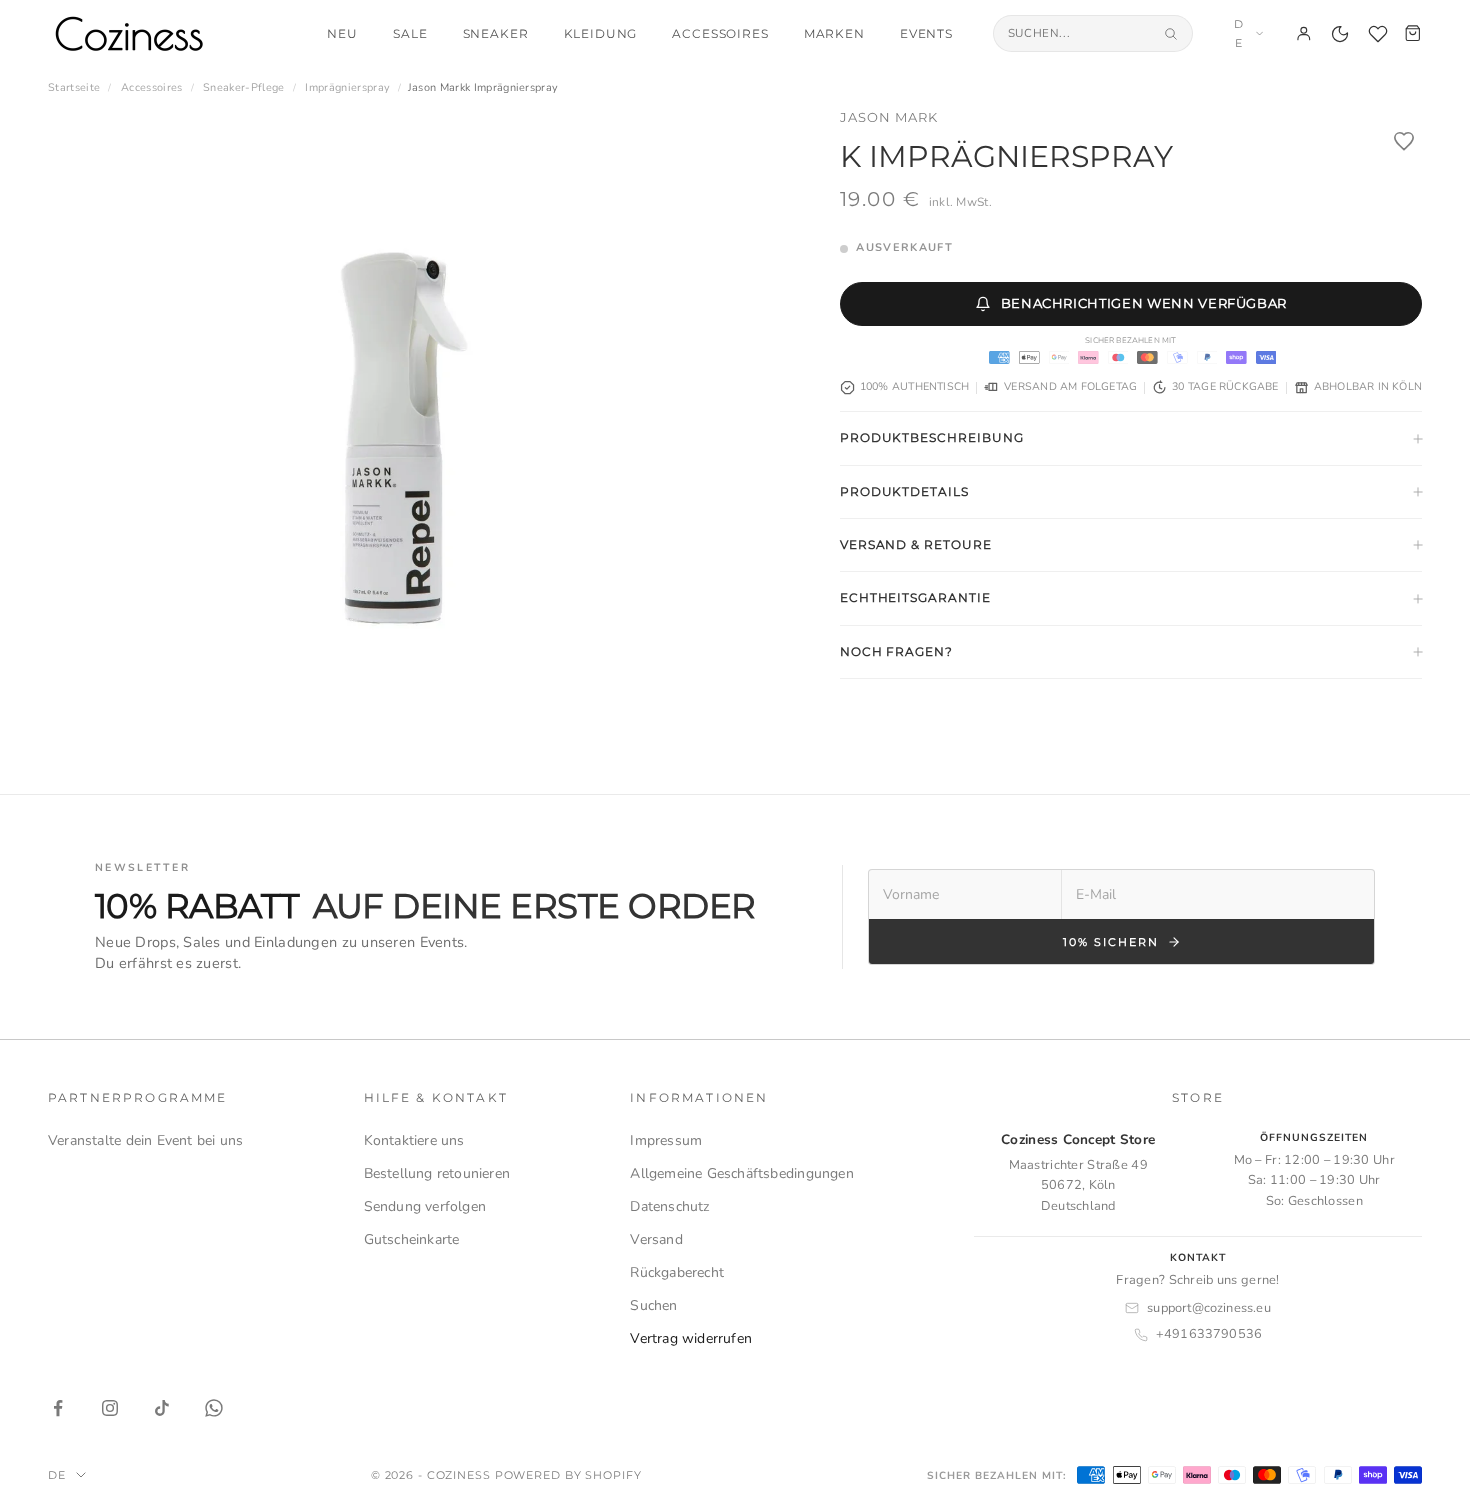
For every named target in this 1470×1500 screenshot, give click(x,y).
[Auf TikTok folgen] (162, 1408)
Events (926, 34)
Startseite (74, 87)
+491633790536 (1209, 1334)
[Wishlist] (1378, 34)
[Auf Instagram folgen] (110, 1408)
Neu (342, 34)
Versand (656, 1239)
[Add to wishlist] (1404, 141)
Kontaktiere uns (414, 1140)
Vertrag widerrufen (691, 1338)
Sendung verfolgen (425, 1206)
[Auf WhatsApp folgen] (214, 1408)
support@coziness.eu (1209, 1308)
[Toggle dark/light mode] (1340, 34)
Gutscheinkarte (412, 1239)
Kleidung (601, 34)
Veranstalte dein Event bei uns (145, 1140)
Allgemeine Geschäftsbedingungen (742, 1173)
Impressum (666, 1140)
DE (1239, 33)
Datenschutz (669, 1206)
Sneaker (496, 34)
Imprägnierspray (347, 87)
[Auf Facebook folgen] (58, 1408)
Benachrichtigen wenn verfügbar (1144, 303)
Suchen (653, 1305)
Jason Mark (889, 117)
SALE (410, 34)
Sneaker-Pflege (244, 87)
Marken (834, 34)
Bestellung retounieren (437, 1173)
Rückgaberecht (677, 1272)
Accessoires (720, 34)
